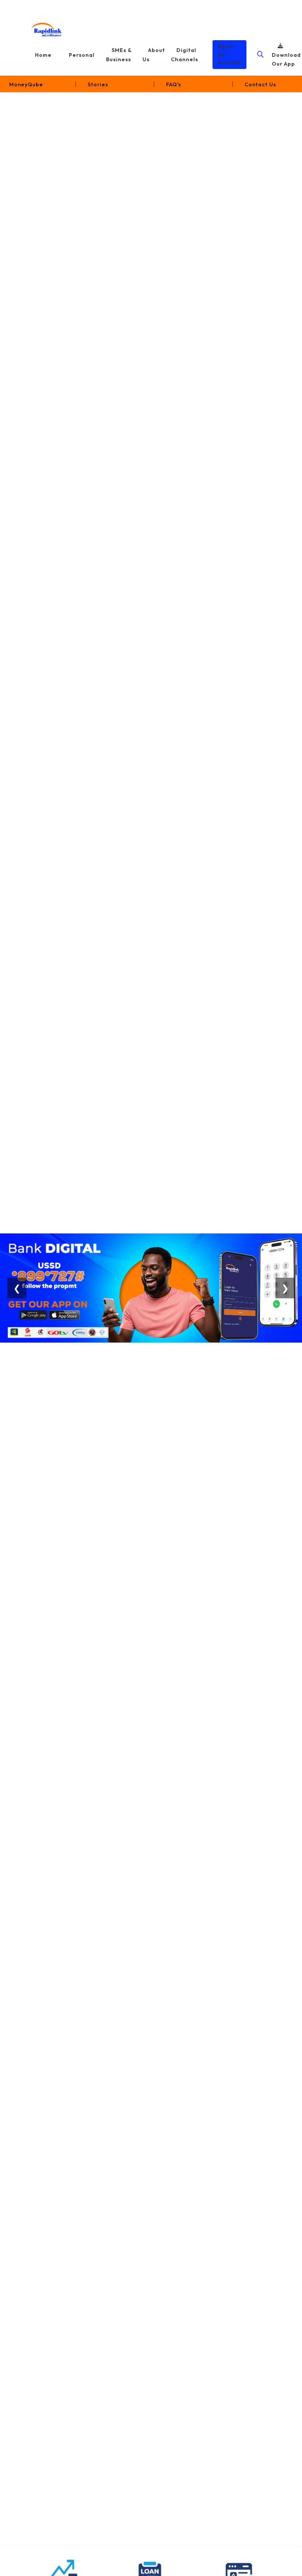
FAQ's (174, 84)
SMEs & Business (119, 55)
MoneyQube (26, 84)
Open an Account (229, 54)
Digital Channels (185, 55)
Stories (98, 84)
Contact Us (260, 84)
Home (43, 55)
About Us (154, 55)
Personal (82, 55)
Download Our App (286, 60)
